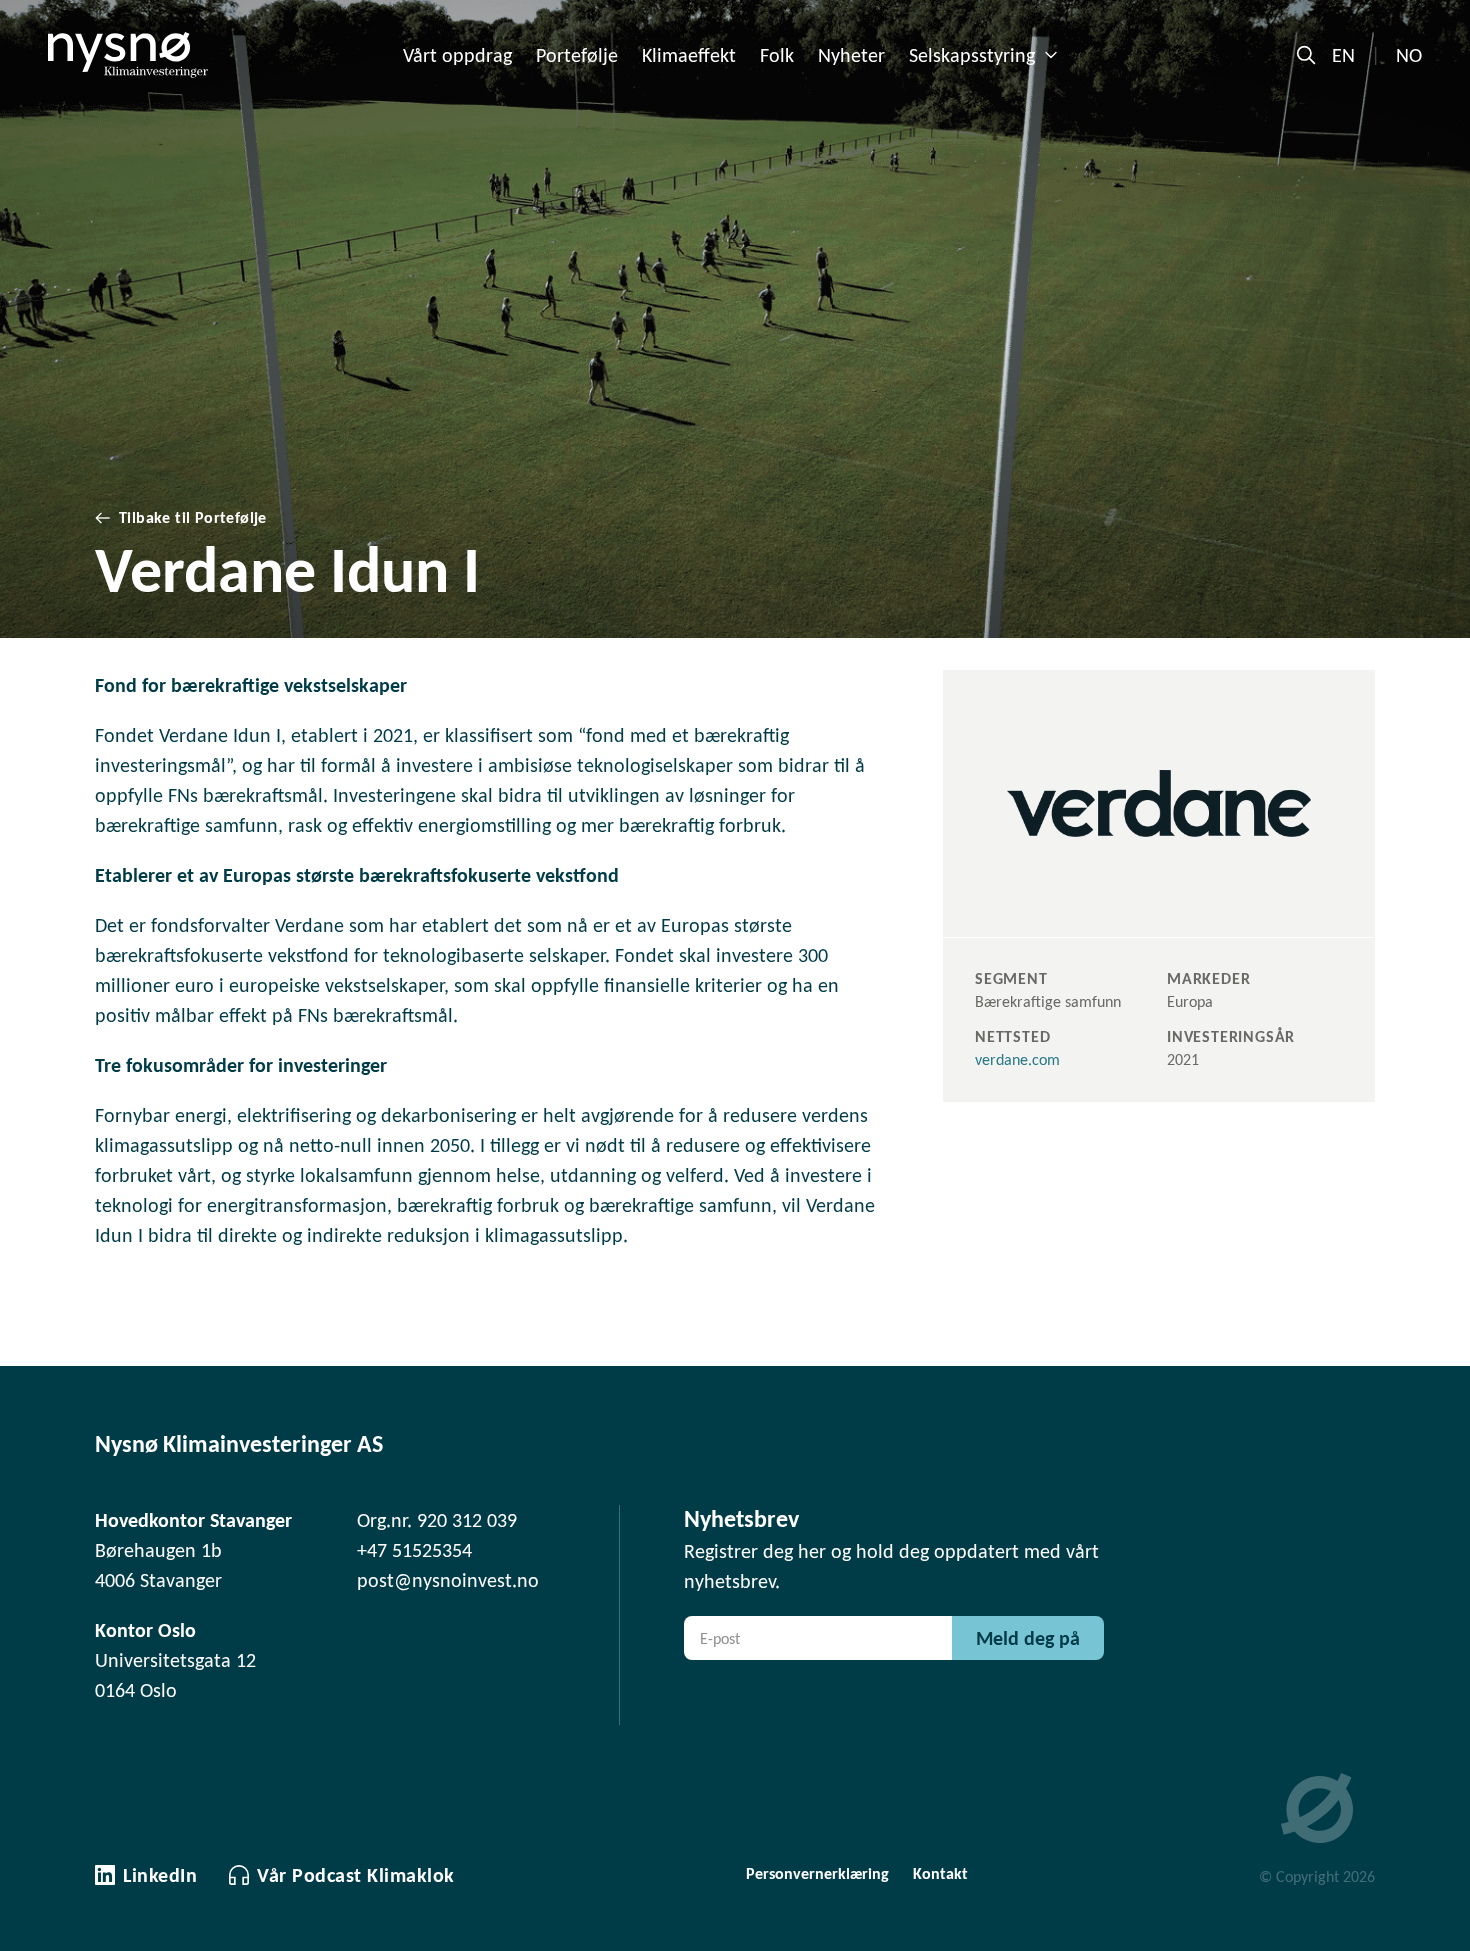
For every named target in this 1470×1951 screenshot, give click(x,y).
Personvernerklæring (817, 1873)
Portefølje (577, 55)
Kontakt (940, 1873)
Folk (777, 55)
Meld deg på (1028, 1638)
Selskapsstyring (972, 55)
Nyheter (851, 55)
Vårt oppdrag (457, 55)
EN (1343, 55)
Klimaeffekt (689, 55)
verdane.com (1017, 1059)
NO (1409, 55)
